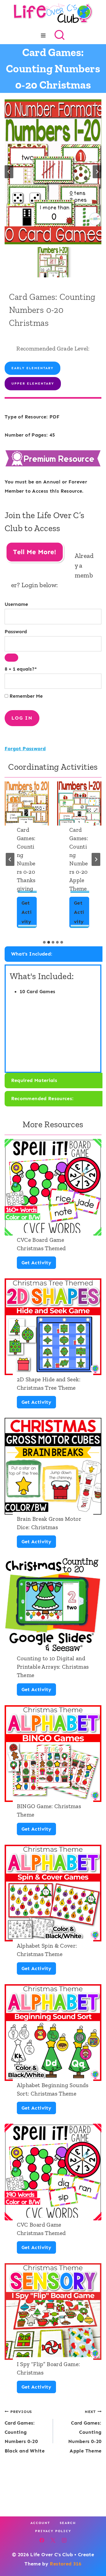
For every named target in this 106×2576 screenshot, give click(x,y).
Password (16, 632)
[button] (53, 262)
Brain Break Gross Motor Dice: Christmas (49, 1523)
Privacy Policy (53, 2531)
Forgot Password (25, 749)
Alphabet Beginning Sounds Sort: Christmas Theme (53, 2089)
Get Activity (29, 914)
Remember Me (25, 696)
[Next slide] (97, 172)
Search (68, 2523)
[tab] (44, 942)
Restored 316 (66, 2564)
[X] (53, 2540)
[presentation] (27, 803)
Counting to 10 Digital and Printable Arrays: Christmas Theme (53, 1667)
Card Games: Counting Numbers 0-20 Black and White (25, 2432)
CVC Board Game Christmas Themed (41, 2229)
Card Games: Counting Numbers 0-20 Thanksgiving (26, 859)
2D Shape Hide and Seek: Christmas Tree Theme (49, 1383)
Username (16, 604)
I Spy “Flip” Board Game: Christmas (49, 2368)
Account (40, 2523)
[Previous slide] (9, 172)
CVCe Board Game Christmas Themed (41, 1244)
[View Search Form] (60, 35)
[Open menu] (43, 35)
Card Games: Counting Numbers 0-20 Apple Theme (79, 859)
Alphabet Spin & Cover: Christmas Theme (47, 1950)
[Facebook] (42, 2540)
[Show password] (11, 658)
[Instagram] (64, 2540)
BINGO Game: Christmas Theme (49, 1810)
